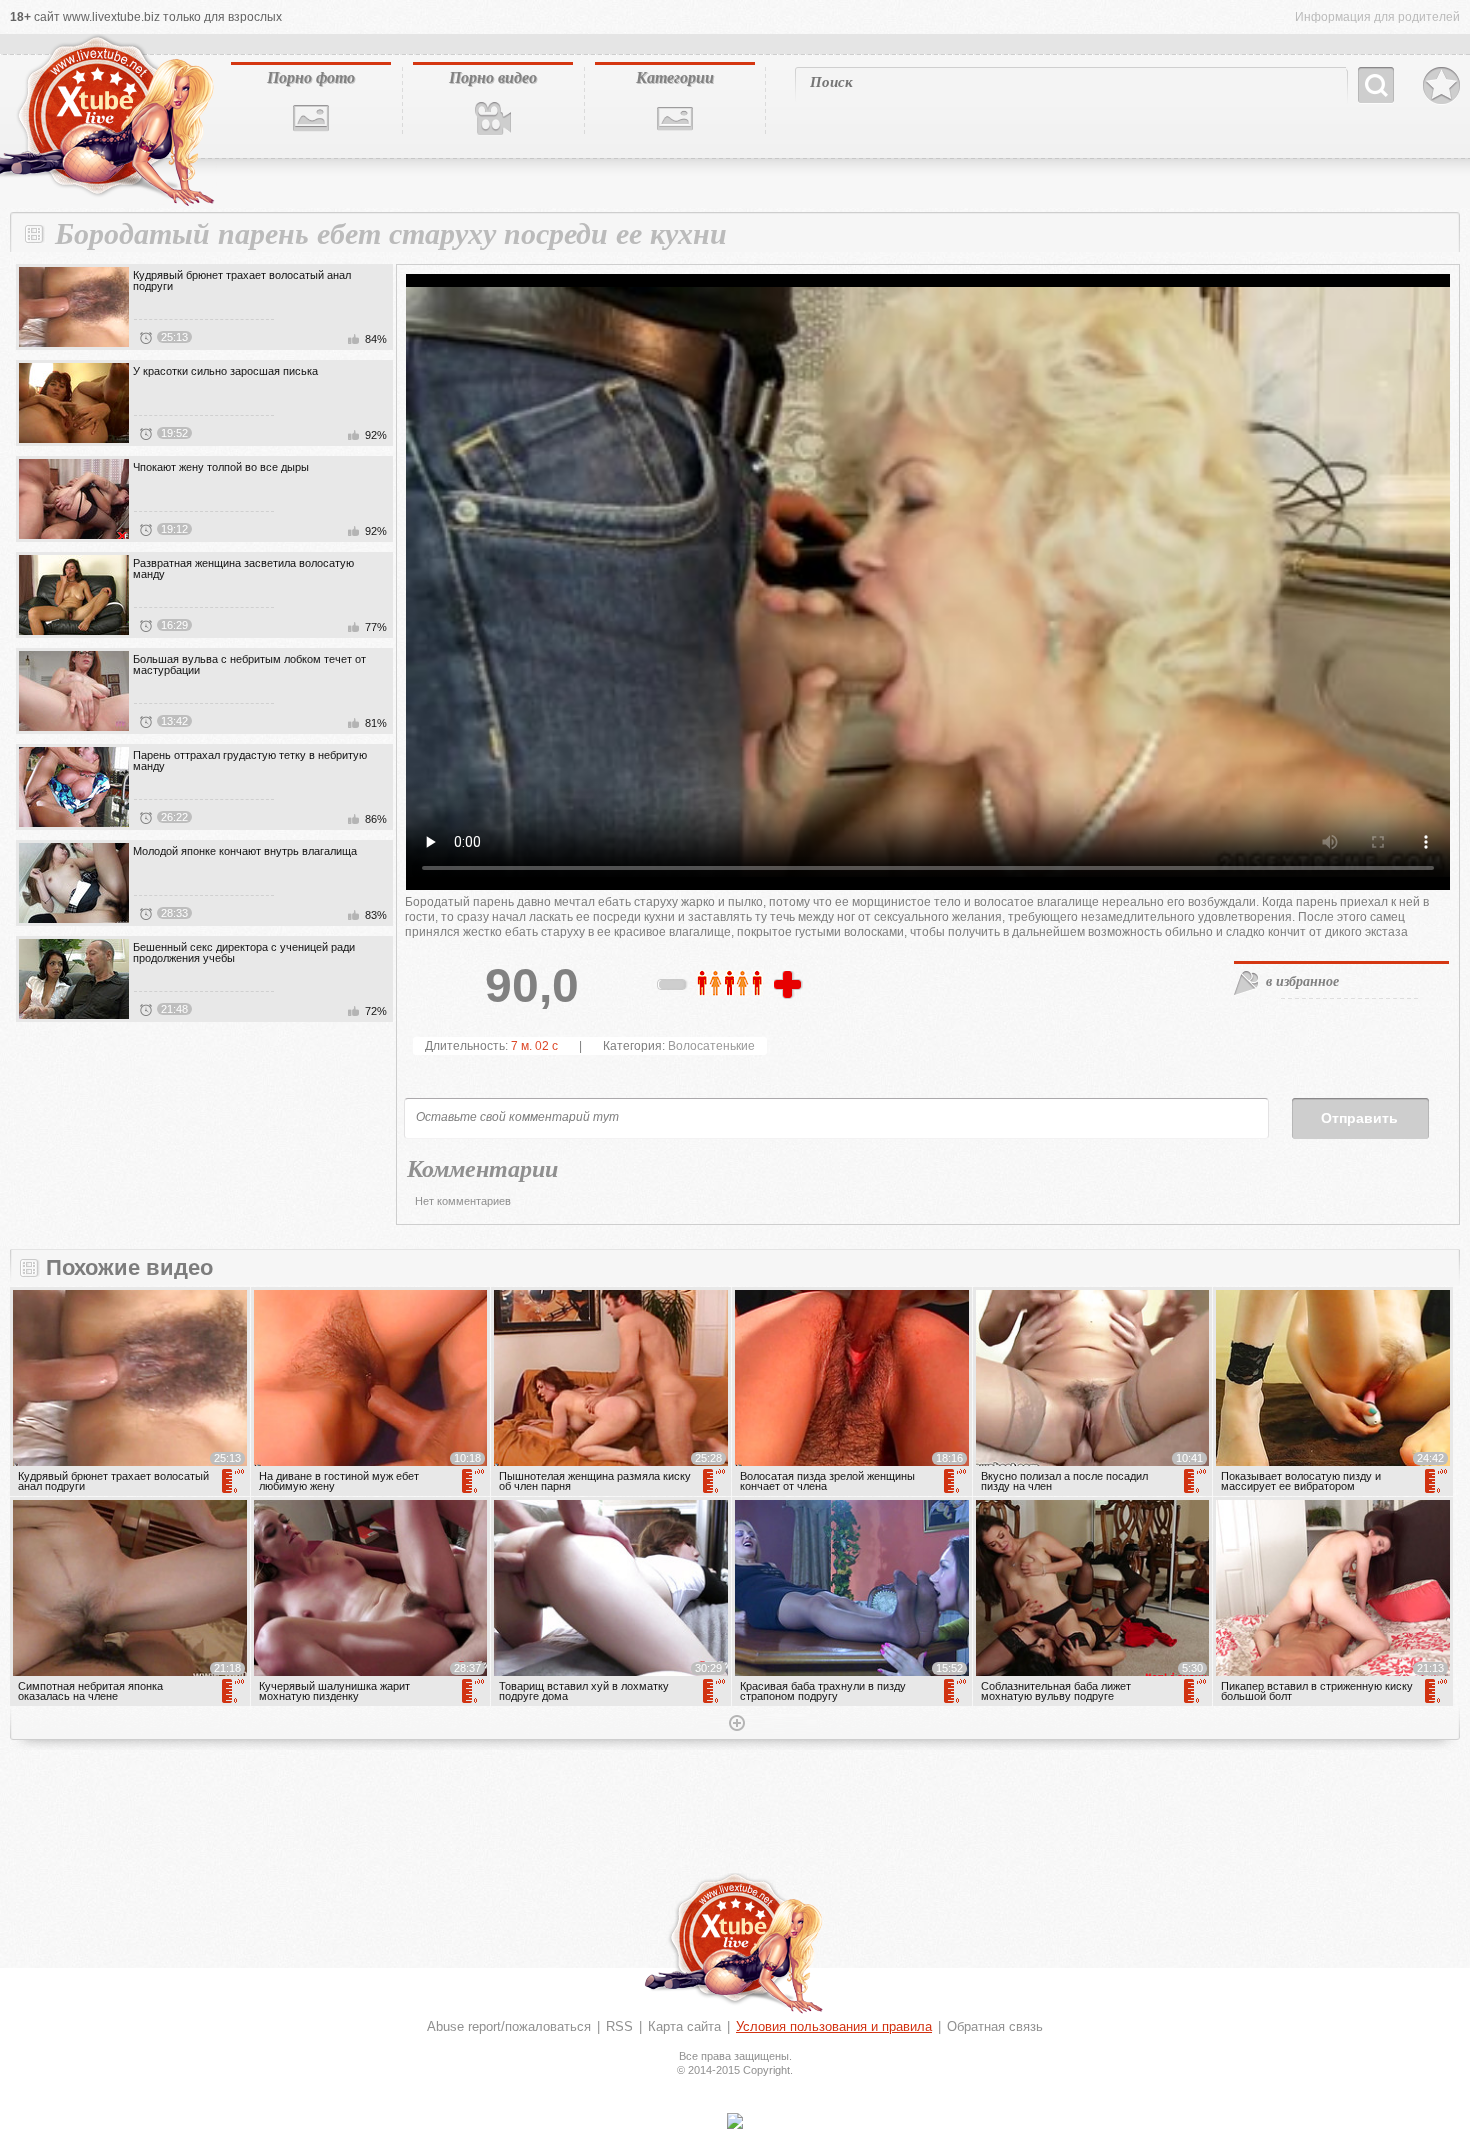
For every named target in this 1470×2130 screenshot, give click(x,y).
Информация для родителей (1377, 17)
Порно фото (311, 77)
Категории (675, 77)
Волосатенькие (711, 1046)
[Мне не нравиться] (673, 988)
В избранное (1441, 86)
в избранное (1302, 981)
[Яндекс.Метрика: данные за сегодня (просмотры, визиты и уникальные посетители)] (735, 2121)
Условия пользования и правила (834, 2026)
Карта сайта (684, 2026)
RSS (619, 2026)
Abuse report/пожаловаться (509, 2026)
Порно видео (493, 77)
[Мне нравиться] (790, 986)
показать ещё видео (735, 1725)
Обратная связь (995, 2026)
